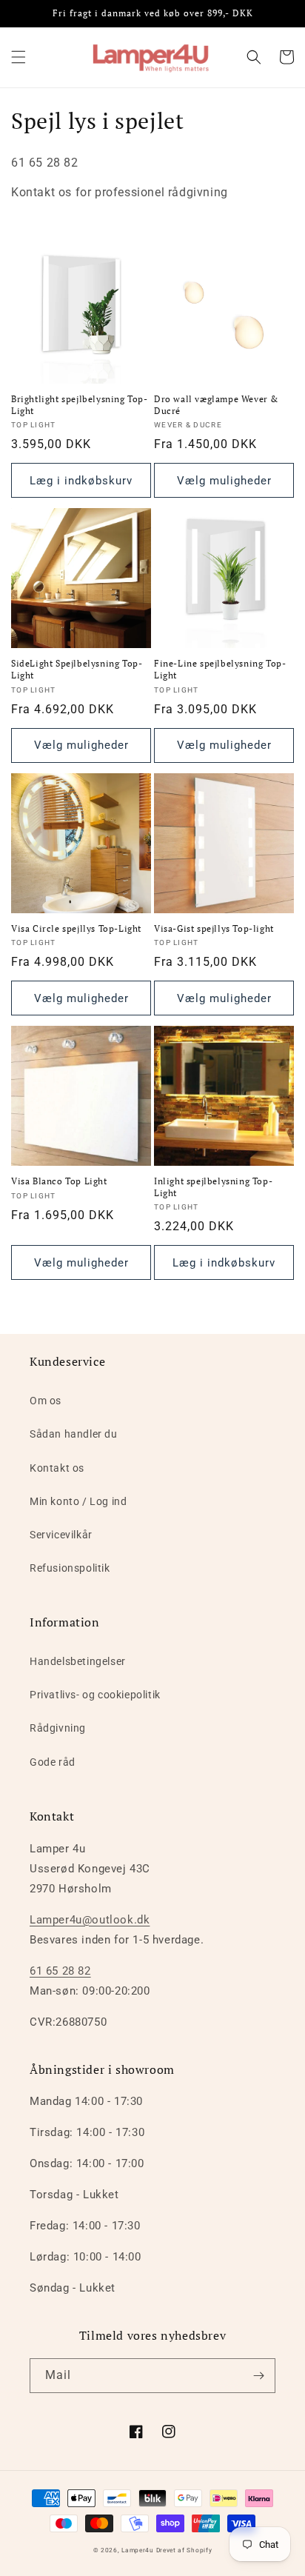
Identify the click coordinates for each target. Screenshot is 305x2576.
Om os (46, 1401)
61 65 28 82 (60, 1971)
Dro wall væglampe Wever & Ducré (216, 405)
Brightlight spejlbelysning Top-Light (80, 405)
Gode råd (53, 1762)
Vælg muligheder (224, 481)
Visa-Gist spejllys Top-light (214, 928)
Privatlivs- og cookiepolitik (95, 1695)
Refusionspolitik (70, 1568)
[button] (19, 57)
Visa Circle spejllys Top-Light (76, 928)
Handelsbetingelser (78, 1661)
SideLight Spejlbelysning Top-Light (77, 669)
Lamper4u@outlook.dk (90, 1920)
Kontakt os (57, 1468)
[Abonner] (258, 2376)
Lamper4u (138, 2550)
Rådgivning (58, 1728)
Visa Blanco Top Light (59, 1181)
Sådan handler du (74, 1434)
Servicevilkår (61, 1535)
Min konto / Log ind (78, 1501)
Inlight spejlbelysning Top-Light (213, 1187)
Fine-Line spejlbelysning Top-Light (220, 669)
